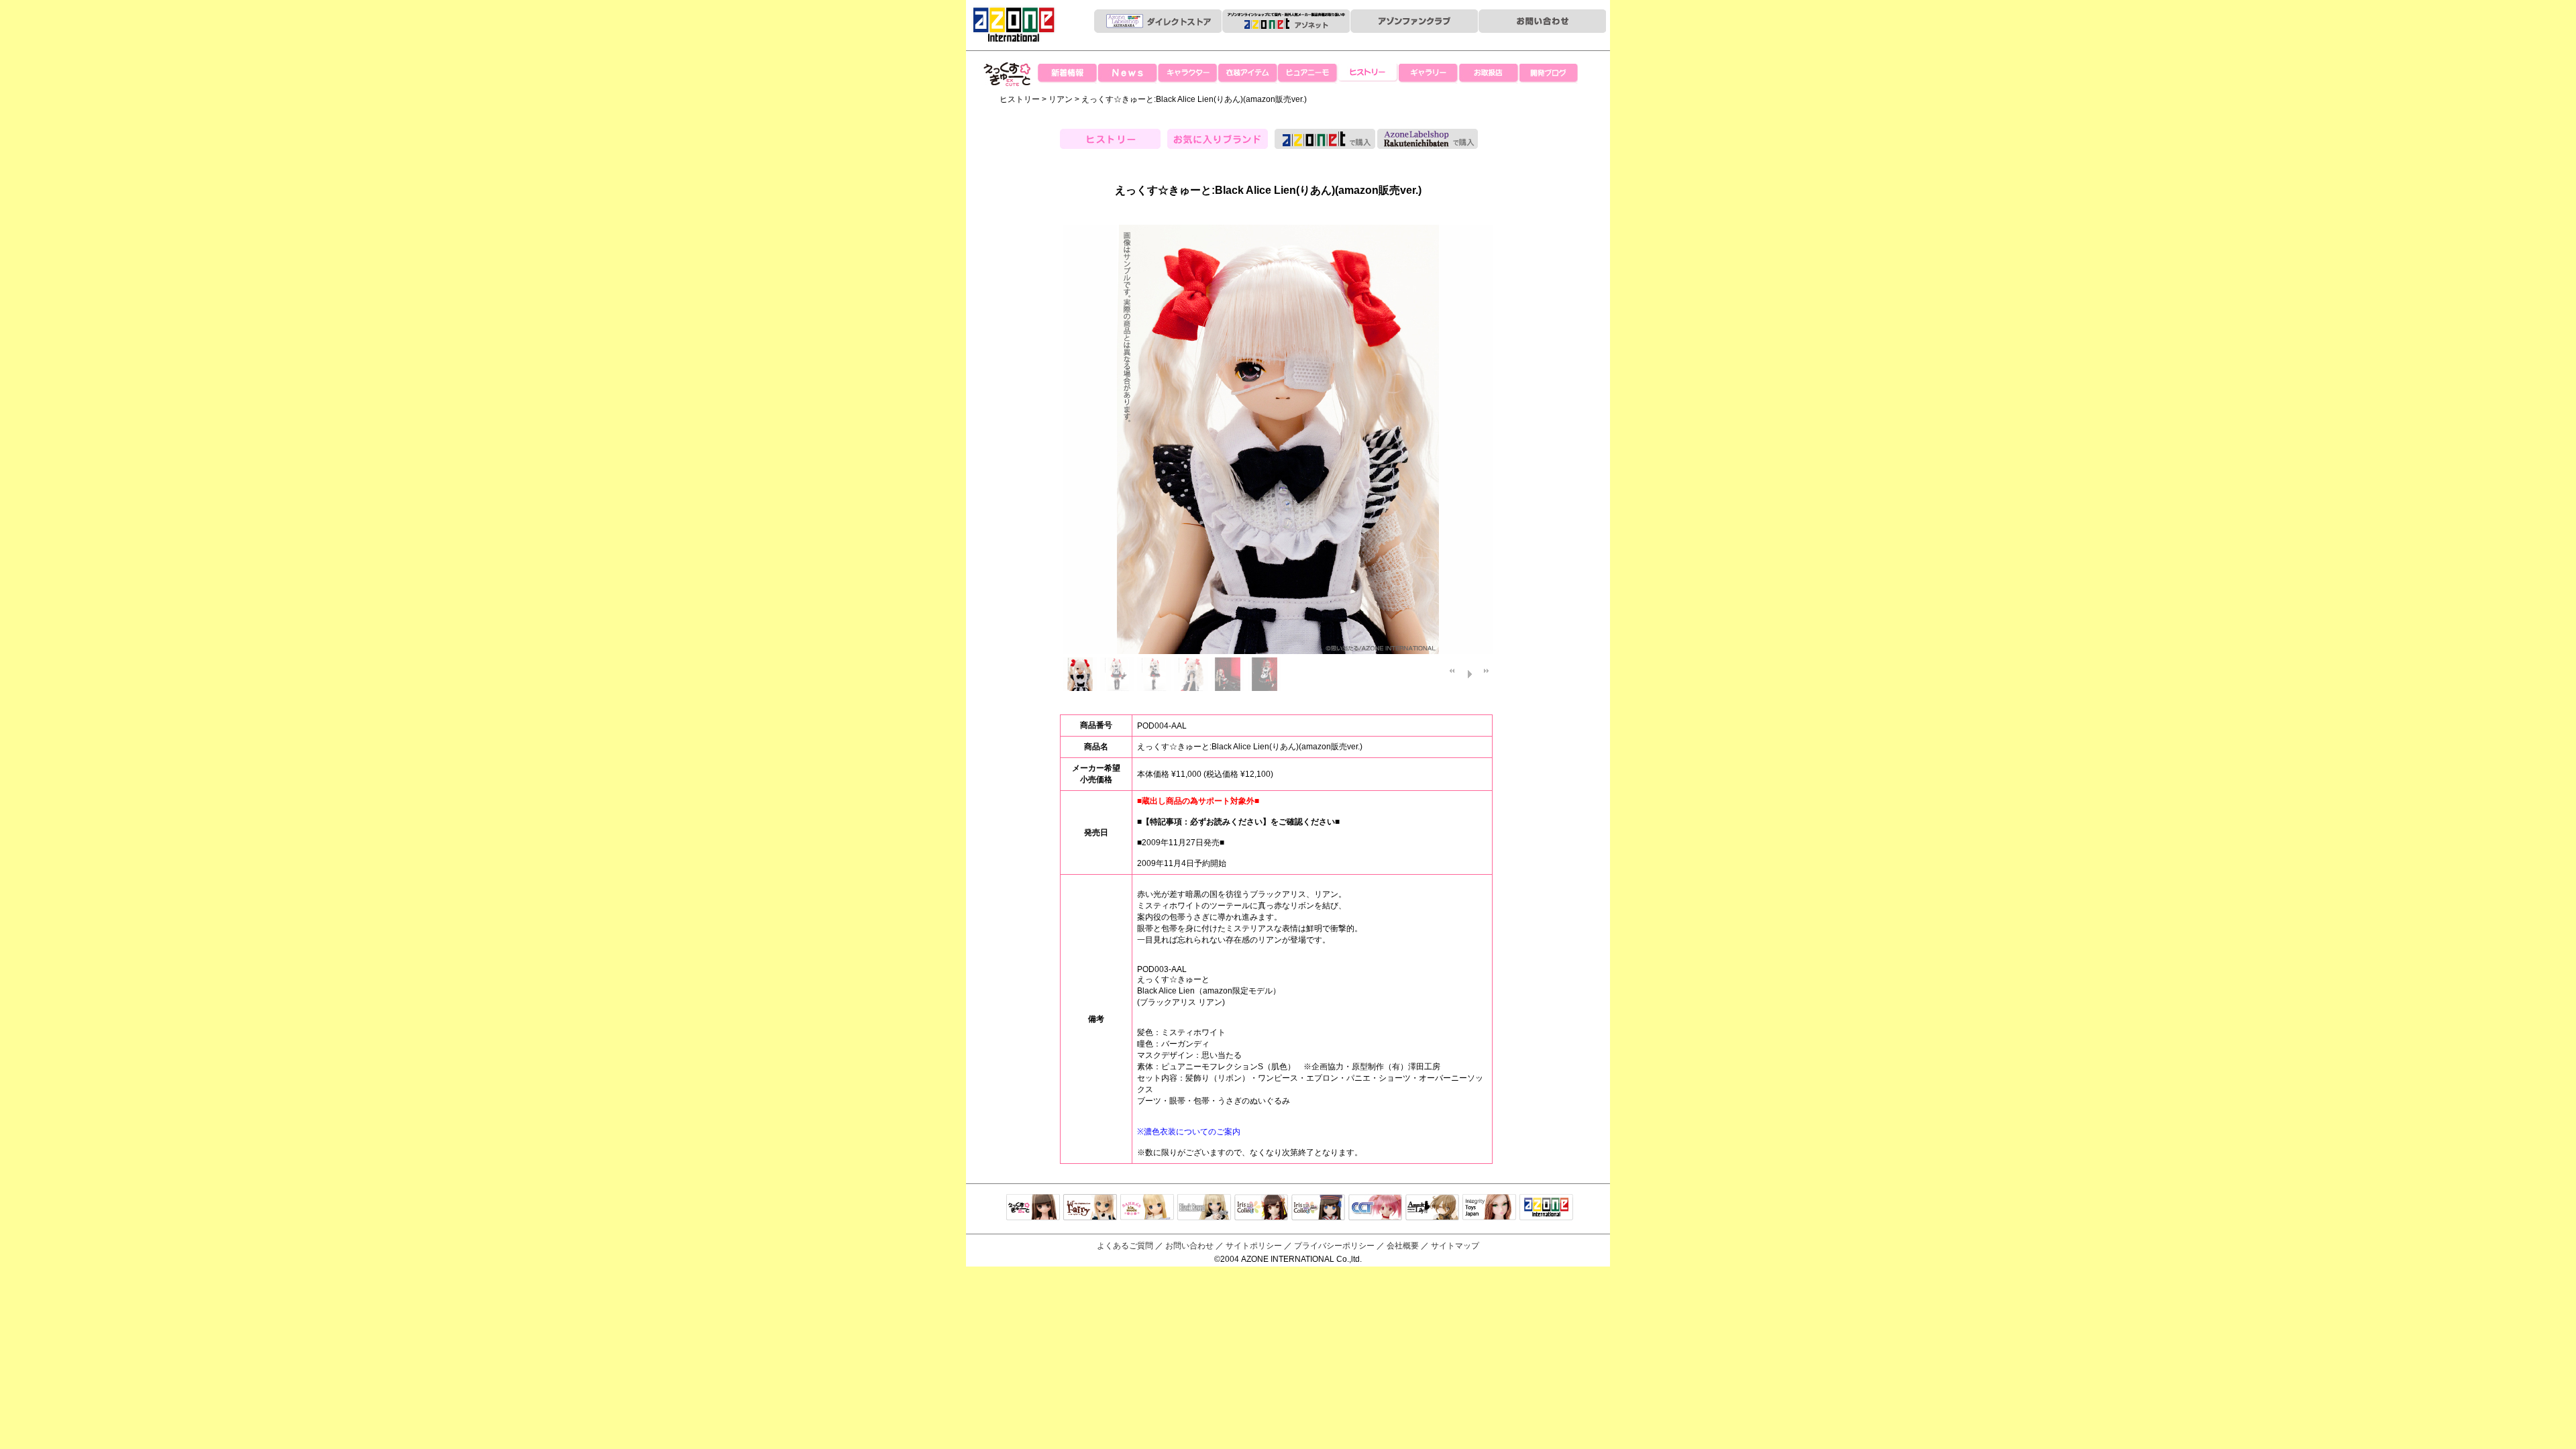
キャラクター (1187, 74)
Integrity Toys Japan (1489, 1208)
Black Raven (1204, 1208)
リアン (1061, 99)
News (1127, 74)
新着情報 (1067, 74)
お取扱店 (1489, 74)
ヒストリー (1368, 74)
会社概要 (1403, 1246)
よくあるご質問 (1125, 1246)
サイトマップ (1455, 1246)
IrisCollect (1261, 1208)
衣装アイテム (1248, 74)
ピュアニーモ (1308, 74)
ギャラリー (1429, 74)
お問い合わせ (1189, 1246)
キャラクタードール (1375, 1208)
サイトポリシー (1254, 1246)
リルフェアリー (1090, 1208)
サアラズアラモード (1147, 1208)
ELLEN (1318, 1208)
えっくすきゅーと (1008, 100)
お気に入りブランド (1218, 139)
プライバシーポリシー (1334, 1246)
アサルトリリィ (1432, 1208)
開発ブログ (1550, 74)
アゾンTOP (1546, 1208)
